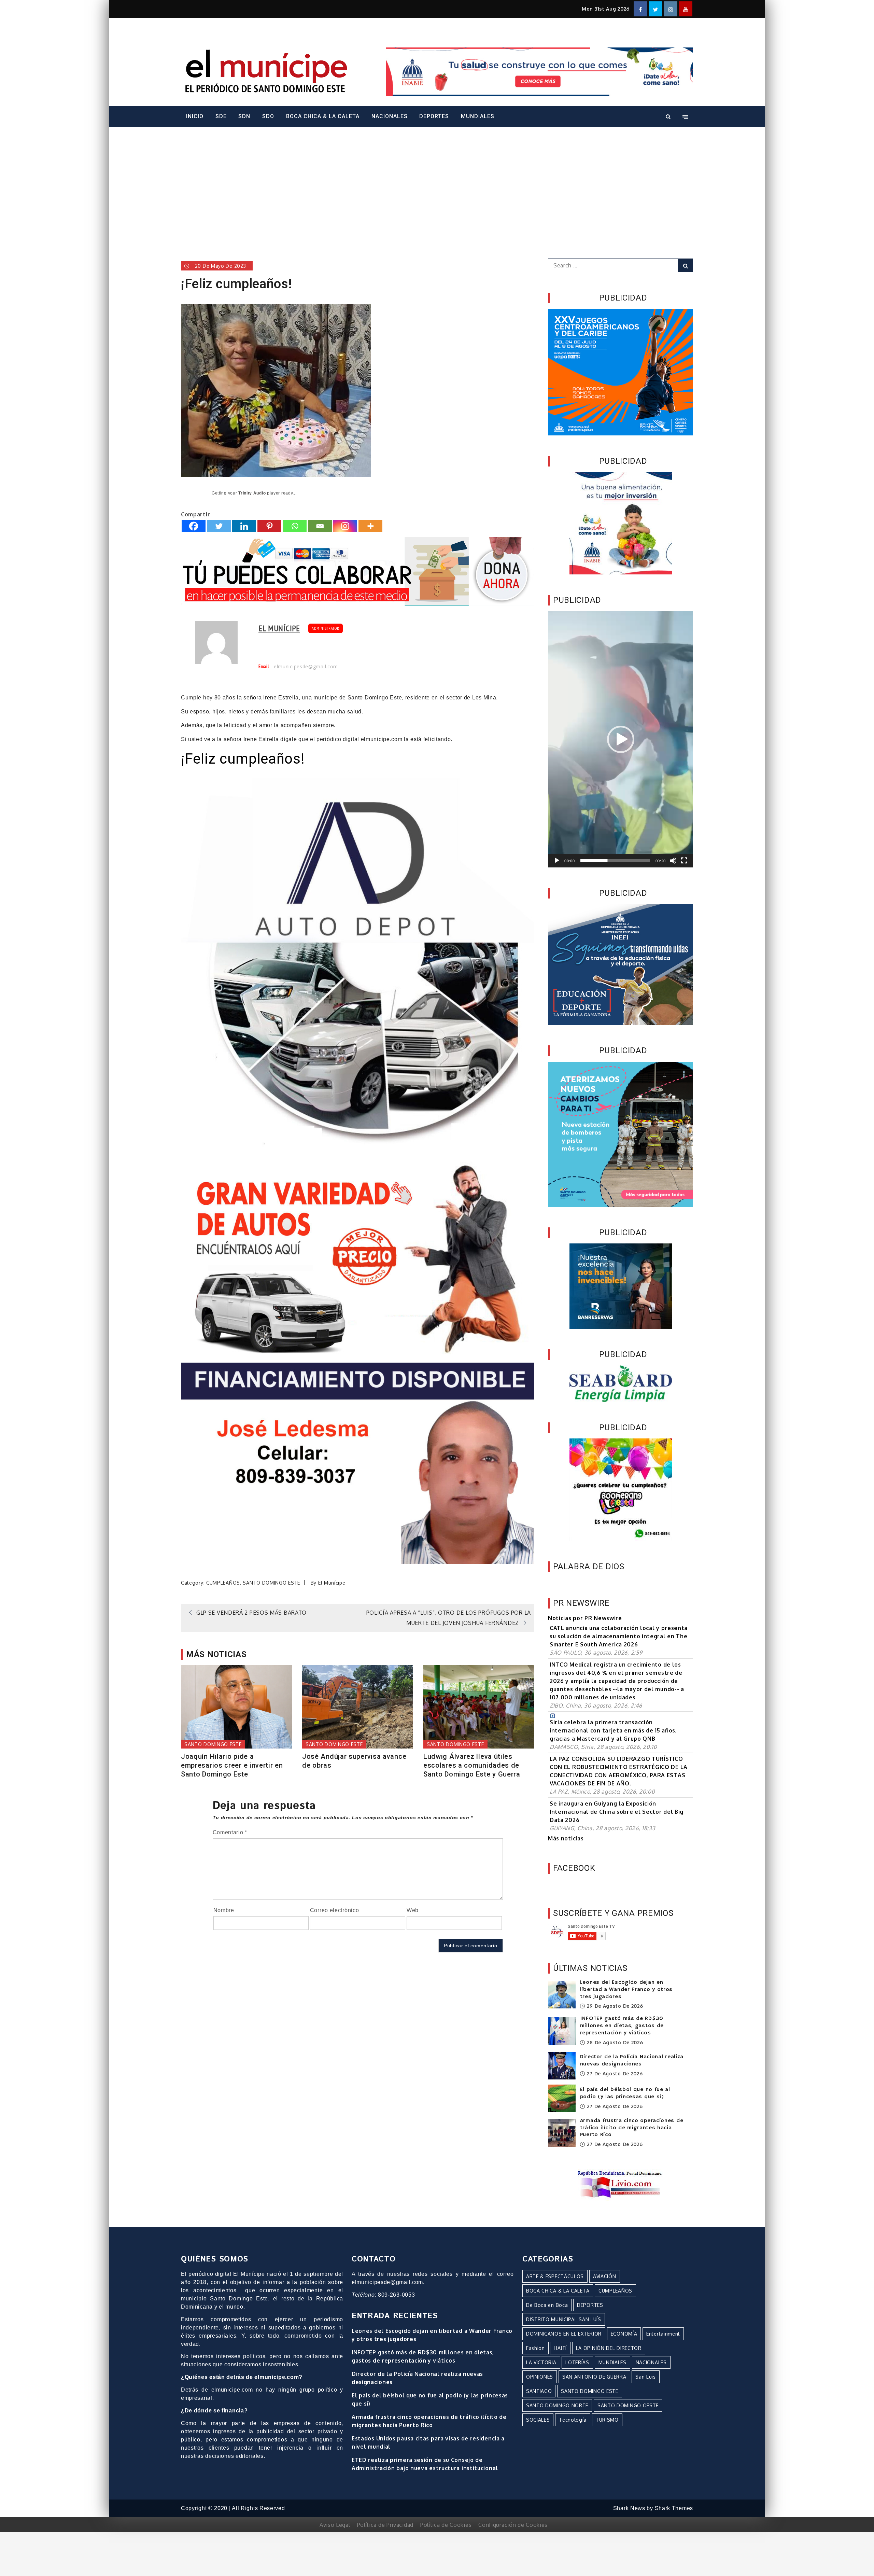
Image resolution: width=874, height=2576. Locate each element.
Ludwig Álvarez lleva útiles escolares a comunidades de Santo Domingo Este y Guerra (472, 1765)
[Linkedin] (244, 526)
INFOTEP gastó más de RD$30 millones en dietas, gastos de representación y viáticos (622, 2026)
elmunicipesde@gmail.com (306, 667)
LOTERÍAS (577, 2362)
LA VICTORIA (541, 2362)
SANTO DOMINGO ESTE (271, 1583)
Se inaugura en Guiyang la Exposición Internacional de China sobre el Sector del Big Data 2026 (617, 1812)
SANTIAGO (539, 2391)
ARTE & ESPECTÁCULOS (555, 2276)
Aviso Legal (335, 2525)
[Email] (320, 526)
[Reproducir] (557, 861)
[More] (370, 526)
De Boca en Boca (547, 2305)
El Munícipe (279, 628)
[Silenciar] (673, 861)
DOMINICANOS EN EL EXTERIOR (564, 2334)
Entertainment (663, 2334)
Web (413, 1910)
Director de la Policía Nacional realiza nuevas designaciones (632, 2060)
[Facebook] (194, 526)
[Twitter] (219, 526)
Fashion (535, 2348)
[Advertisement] (437, 183)
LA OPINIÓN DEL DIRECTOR (609, 2348)
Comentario (230, 1832)
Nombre (224, 1910)
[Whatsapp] (295, 526)
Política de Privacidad (385, 2525)
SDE (221, 116)
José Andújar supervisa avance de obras (354, 1761)
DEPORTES (434, 116)
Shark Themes (674, 2508)
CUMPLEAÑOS (223, 1583)
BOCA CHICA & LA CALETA (323, 116)
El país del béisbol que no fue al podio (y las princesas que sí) (625, 2093)
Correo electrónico (335, 1910)
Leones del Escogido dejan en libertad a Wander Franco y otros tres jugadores (626, 1990)
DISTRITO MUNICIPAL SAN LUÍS (564, 2319)
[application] (621, 739)
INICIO (195, 116)
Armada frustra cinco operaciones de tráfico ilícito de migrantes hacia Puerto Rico (632, 2128)
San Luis (646, 2377)
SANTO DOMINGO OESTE (628, 2405)
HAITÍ (560, 2348)
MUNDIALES (478, 116)
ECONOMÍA (624, 2334)
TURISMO (607, 2420)
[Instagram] (345, 526)
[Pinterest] (269, 526)
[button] (621, 739)
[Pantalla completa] (684, 861)
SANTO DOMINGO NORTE (557, 2405)
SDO (268, 116)
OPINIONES (540, 2377)
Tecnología (573, 2420)
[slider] (615, 861)
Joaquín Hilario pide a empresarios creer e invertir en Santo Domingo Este (232, 1765)
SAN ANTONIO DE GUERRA (594, 2377)
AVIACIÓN (605, 2276)
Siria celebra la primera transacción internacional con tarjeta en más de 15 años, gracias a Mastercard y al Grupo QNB (613, 1730)
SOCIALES (538, 2420)
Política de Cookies (446, 2525)
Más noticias (566, 1838)
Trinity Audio (252, 493)
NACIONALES (390, 116)
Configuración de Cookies (513, 2525)
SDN (244, 116)
